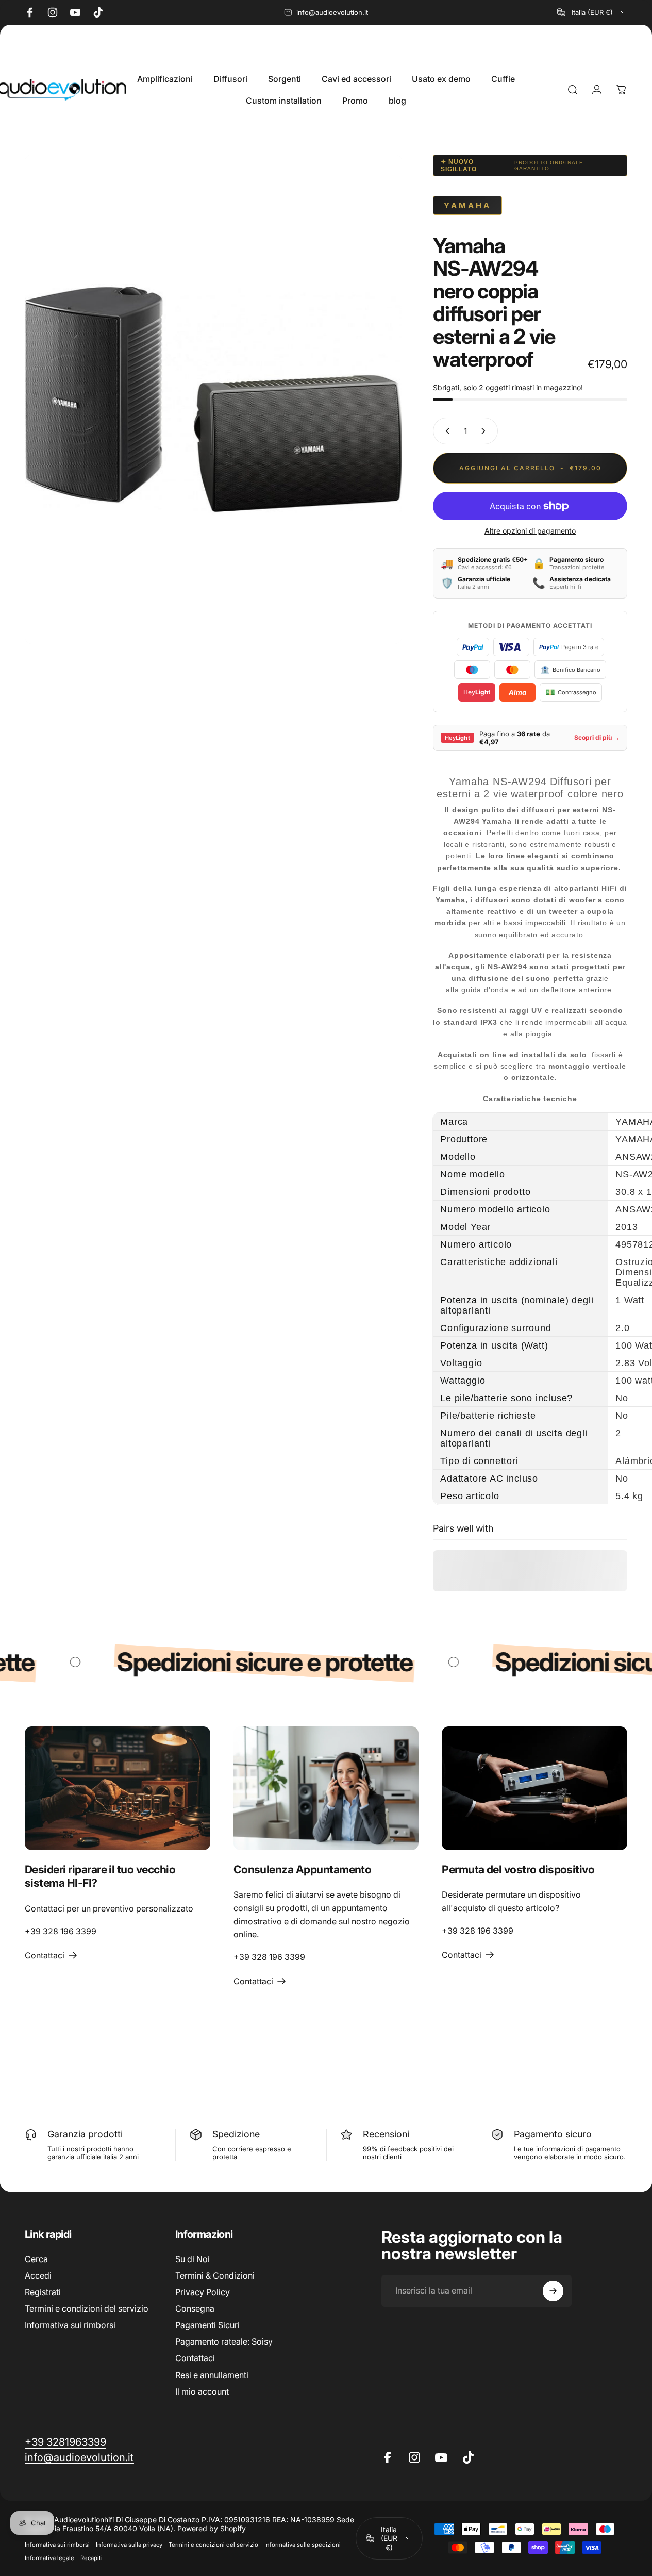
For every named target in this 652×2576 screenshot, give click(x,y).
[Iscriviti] (553, 2291)
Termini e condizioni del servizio (87, 2308)
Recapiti (91, 2558)
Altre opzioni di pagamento (530, 531)
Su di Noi (193, 2259)
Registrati (43, 2292)
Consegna (195, 2308)
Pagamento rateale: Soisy (224, 2341)
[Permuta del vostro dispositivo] (534, 1788)
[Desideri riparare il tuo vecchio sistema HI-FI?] (118, 1788)
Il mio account (202, 2391)
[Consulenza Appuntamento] (326, 1788)
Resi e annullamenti (212, 2374)
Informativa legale (49, 2558)
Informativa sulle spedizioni (303, 2545)
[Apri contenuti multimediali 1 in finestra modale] (213, 399)
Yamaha (467, 205)
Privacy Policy (203, 2292)
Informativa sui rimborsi (70, 2325)
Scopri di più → (597, 737)
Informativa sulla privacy (129, 2545)
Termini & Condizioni (215, 2275)
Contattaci (195, 2358)
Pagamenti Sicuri (207, 2325)
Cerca (36, 2259)
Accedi (38, 2275)
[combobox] (592, 12)
